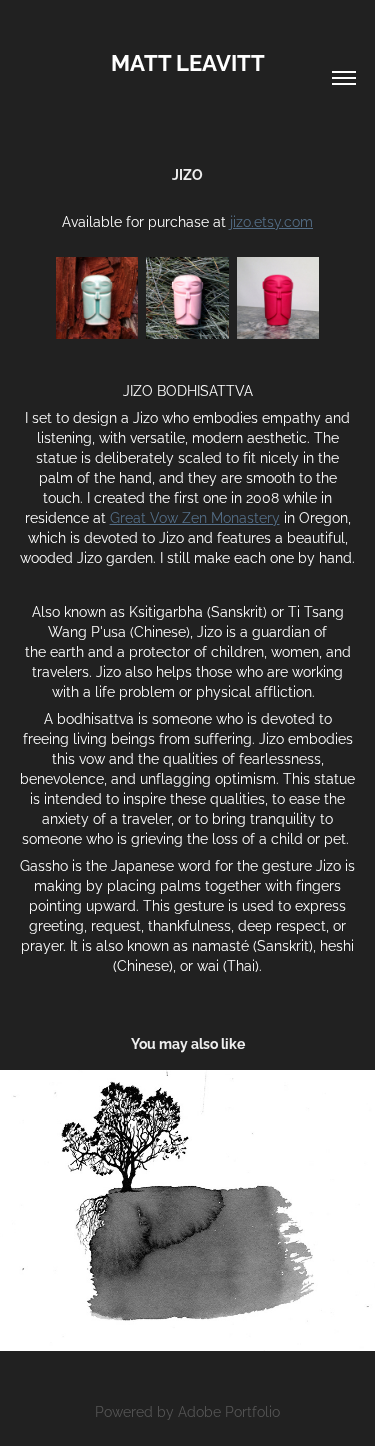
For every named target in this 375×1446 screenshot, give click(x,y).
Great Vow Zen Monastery (195, 516)
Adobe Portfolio (229, 1410)
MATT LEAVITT (188, 61)
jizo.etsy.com (271, 220)
